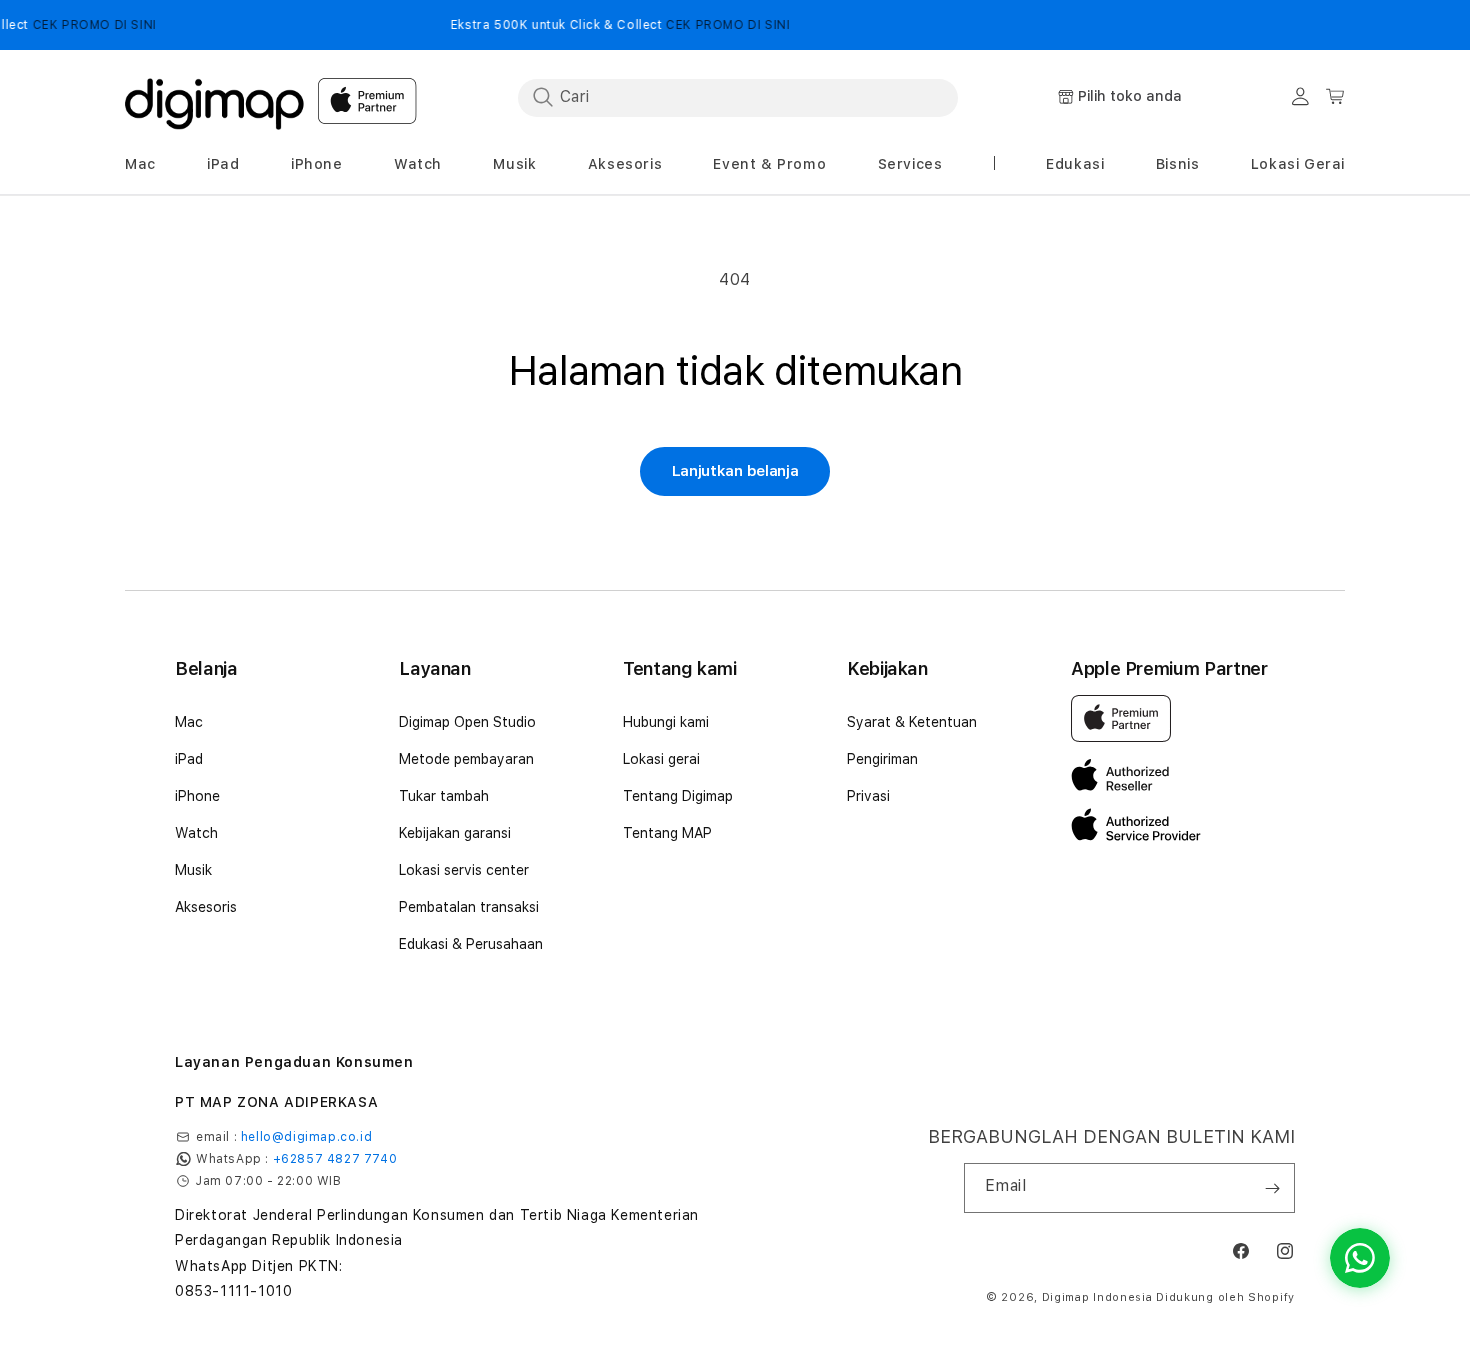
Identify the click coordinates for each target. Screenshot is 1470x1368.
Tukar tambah (444, 796)
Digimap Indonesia (1097, 1297)
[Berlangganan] (1272, 1188)
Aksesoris (206, 907)
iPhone (197, 796)
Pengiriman (882, 759)
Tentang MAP (667, 833)
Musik (193, 870)
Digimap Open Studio (467, 722)
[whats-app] (1360, 1258)
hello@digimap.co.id (306, 1137)
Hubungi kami (666, 722)
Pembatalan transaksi (469, 907)
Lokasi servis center (464, 870)
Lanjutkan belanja (735, 471)
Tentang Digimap (678, 796)
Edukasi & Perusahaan (471, 944)
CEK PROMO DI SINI (71, 25)
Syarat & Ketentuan (912, 722)
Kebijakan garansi (455, 833)
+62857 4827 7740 (335, 1159)
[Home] (215, 98)
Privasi (868, 796)
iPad (189, 759)
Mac (189, 722)
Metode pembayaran (466, 759)
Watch (196, 833)
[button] (140, 164)
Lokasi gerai (661, 759)
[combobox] (738, 97)
